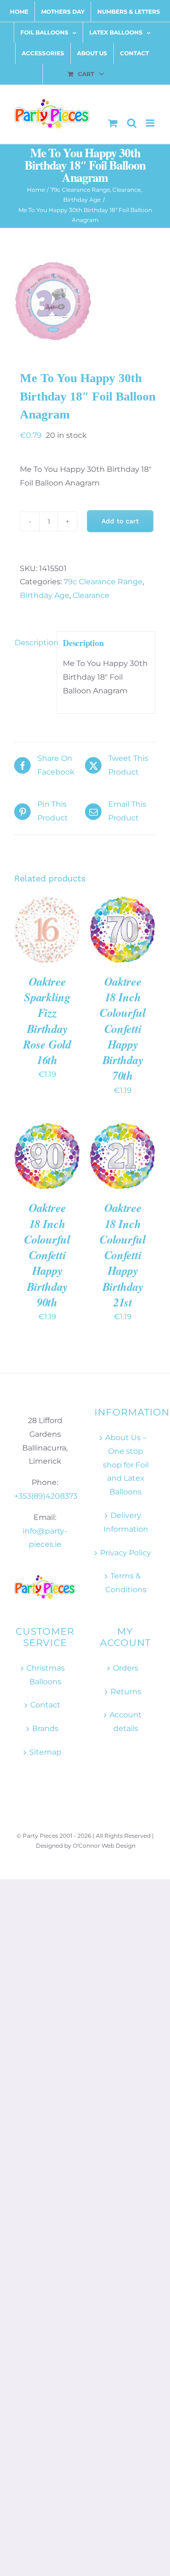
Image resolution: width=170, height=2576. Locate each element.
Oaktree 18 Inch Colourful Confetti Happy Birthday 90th (47, 1255)
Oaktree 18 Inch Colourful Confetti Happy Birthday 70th (123, 1029)
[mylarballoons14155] (85, 301)
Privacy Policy (126, 1553)
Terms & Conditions (126, 1583)
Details (34, 940)
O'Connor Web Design (104, 1846)
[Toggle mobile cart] (113, 123)
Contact (45, 1705)
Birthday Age (45, 595)
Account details (126, 1722)
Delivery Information (126, 1522)
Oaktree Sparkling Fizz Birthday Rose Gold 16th (47, 1021)
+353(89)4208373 (46, 1496)
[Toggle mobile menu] (151, 123)
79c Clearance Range (103, 582)
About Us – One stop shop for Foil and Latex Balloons (126, 1465)
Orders (126, 1668)
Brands (45, 1728)
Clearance (91, 595)
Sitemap (45, 1752)
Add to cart (120, 521)
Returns (126, 1692)
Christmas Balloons (46, 1675)
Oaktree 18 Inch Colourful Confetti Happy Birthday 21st (123, 1255)
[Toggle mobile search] (132, 123)
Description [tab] (33, 643)
